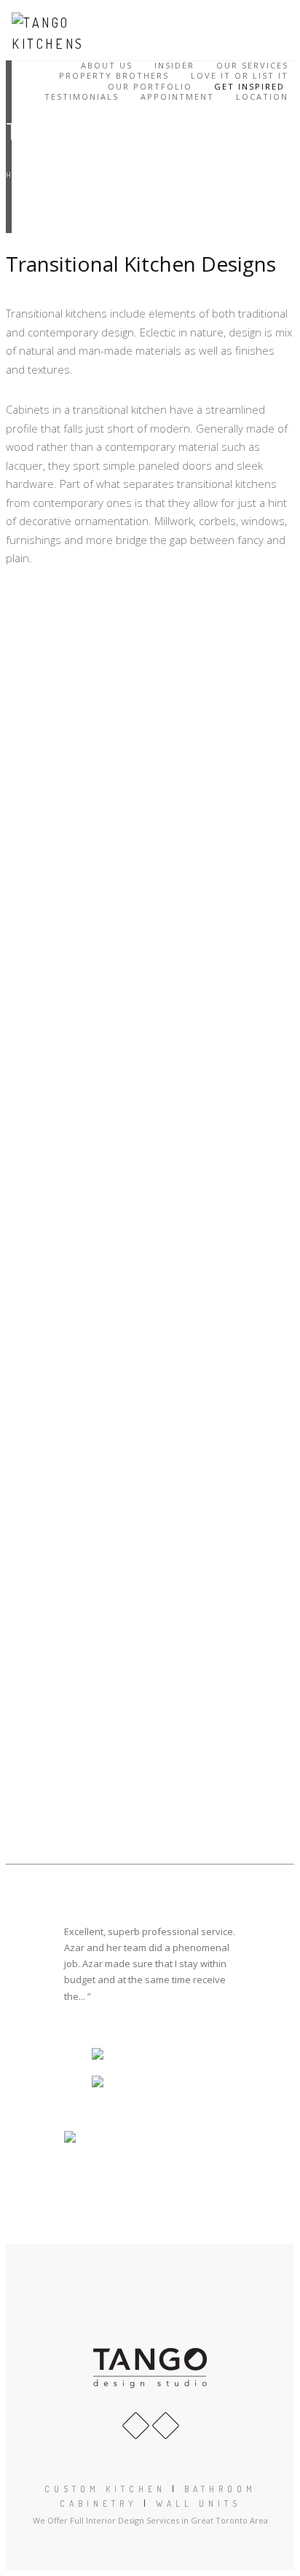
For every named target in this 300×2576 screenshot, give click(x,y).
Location (262, 97)
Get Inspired (249, 87)
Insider (174, 66)
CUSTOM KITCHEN (105, 2489)
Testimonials (82, 97)
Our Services (252, 66)
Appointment (177, 97)
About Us (107, 66)
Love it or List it (240, 76)
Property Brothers (114, 76)
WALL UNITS (198, 2504)
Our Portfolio (150, 87)
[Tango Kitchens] (55, 33)
